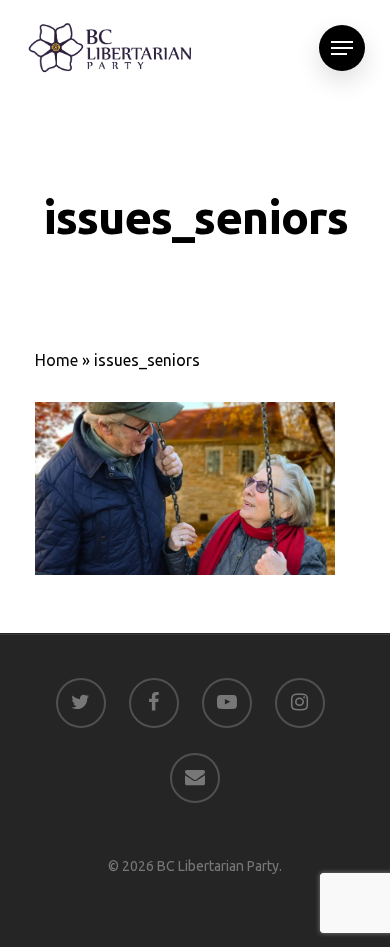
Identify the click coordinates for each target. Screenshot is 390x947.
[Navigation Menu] (342, 48)
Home (56, 360)
